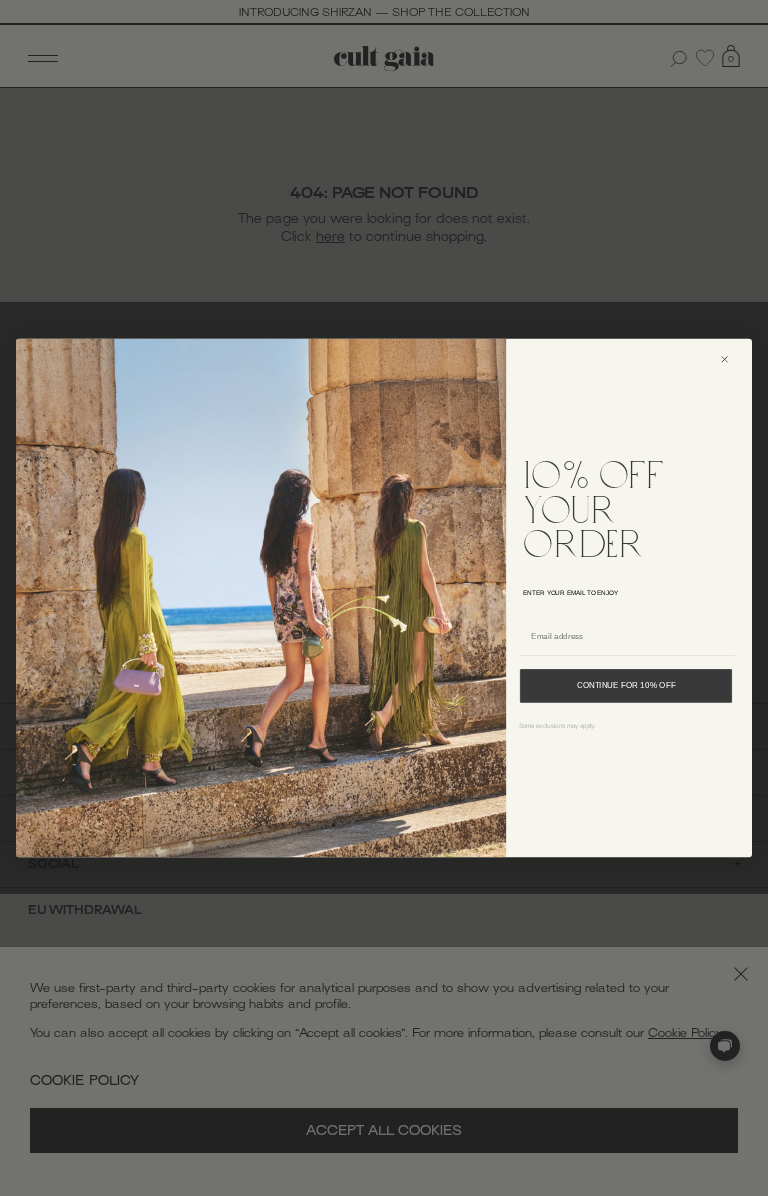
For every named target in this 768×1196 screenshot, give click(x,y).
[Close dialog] (732, 359)
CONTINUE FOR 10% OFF (626, 685)
